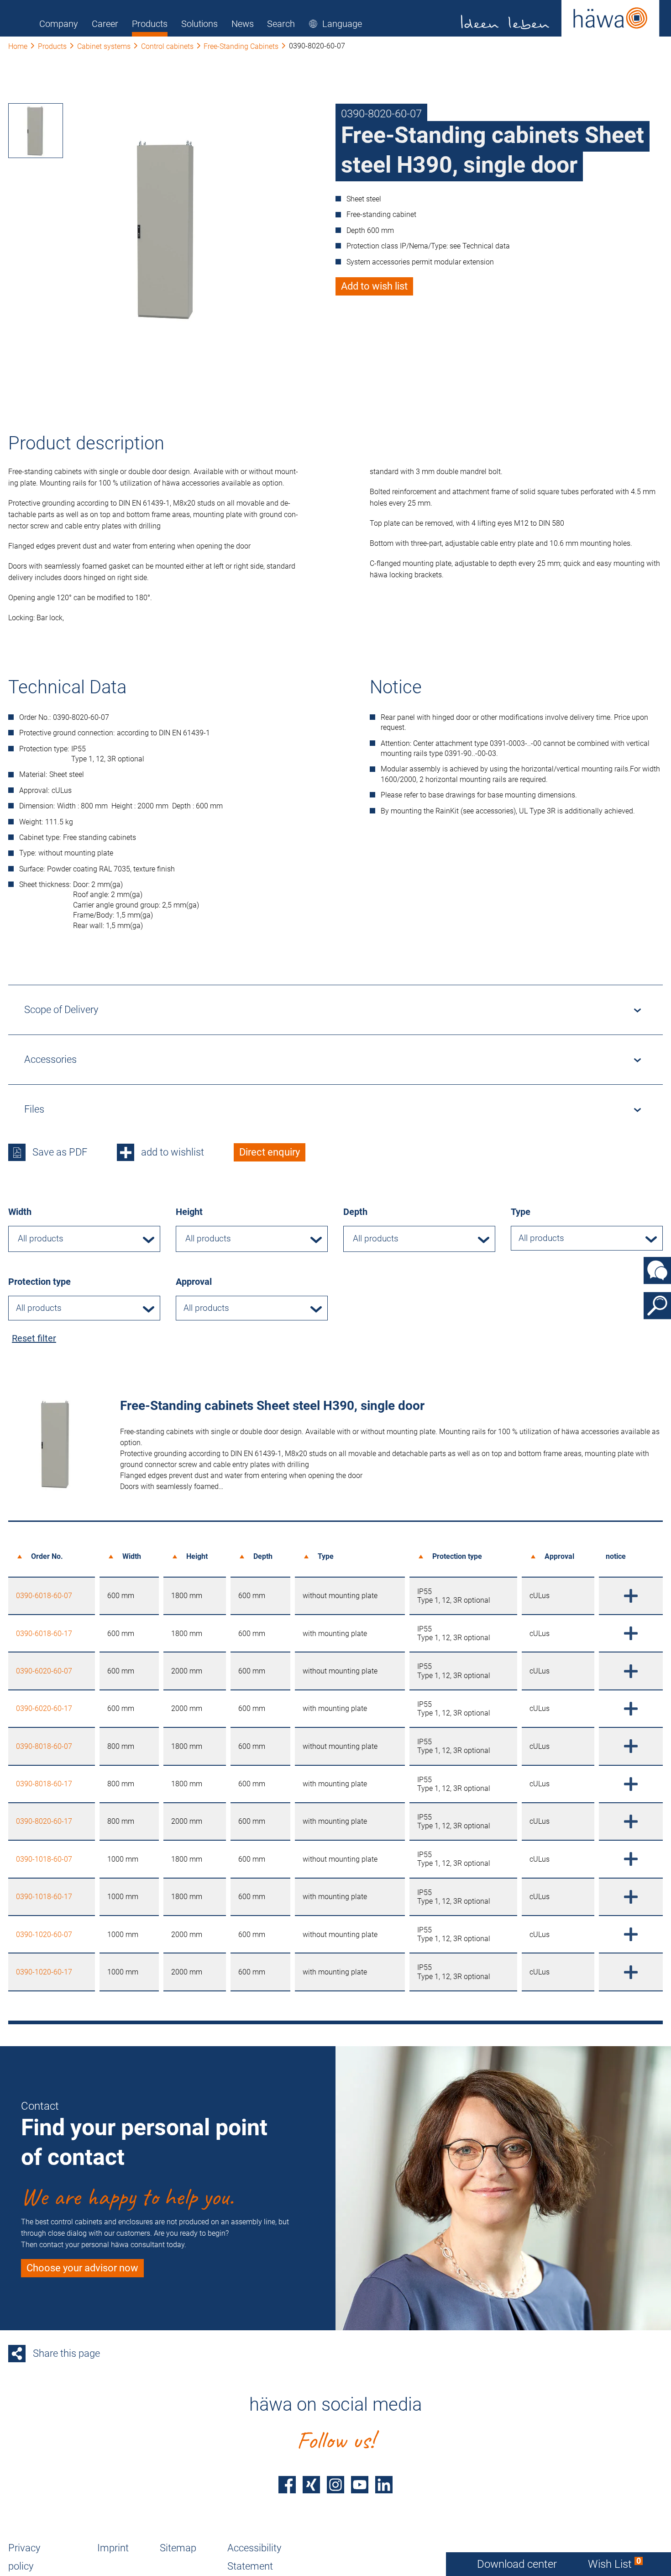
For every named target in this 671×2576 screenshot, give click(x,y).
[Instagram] (335, 2485)
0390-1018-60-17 (44, 1897)
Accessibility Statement (254, 2557)
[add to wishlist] (631, 1596)
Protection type (39, 1282)
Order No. (47, 1556)
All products (541, 1238)
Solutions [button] (199, 24)
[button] (335, 24)
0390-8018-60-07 (44, 1746)
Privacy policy (24, 2557)
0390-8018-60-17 (44, 1784)
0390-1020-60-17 (44, 1972)
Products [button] (150, 24)
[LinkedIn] (384, 2485)
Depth (355, 1212)
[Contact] (657, 1271)
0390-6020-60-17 (44, 1708)
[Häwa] (560, 18)
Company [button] (59, 24)
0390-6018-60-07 (44, 1596)
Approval (194, 1282)
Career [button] (105, 24)
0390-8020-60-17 (44, 1821)
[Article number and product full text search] (657, 1306)
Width (20, 1212)
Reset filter (34, 1338)
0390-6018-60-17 (44, 1634)
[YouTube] (360, 2485)
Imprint (113, 2548)
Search (281, 24)
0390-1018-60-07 (44, 1859)
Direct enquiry (270, 1152)
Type (521, 1212)
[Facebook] (287, 2485)
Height (189, 1212)
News (243, 24)
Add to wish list (374, 286)
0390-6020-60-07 (44, 1671)
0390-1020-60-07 (44, 1935)
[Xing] (311, 2485)
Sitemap (178, 2548)
